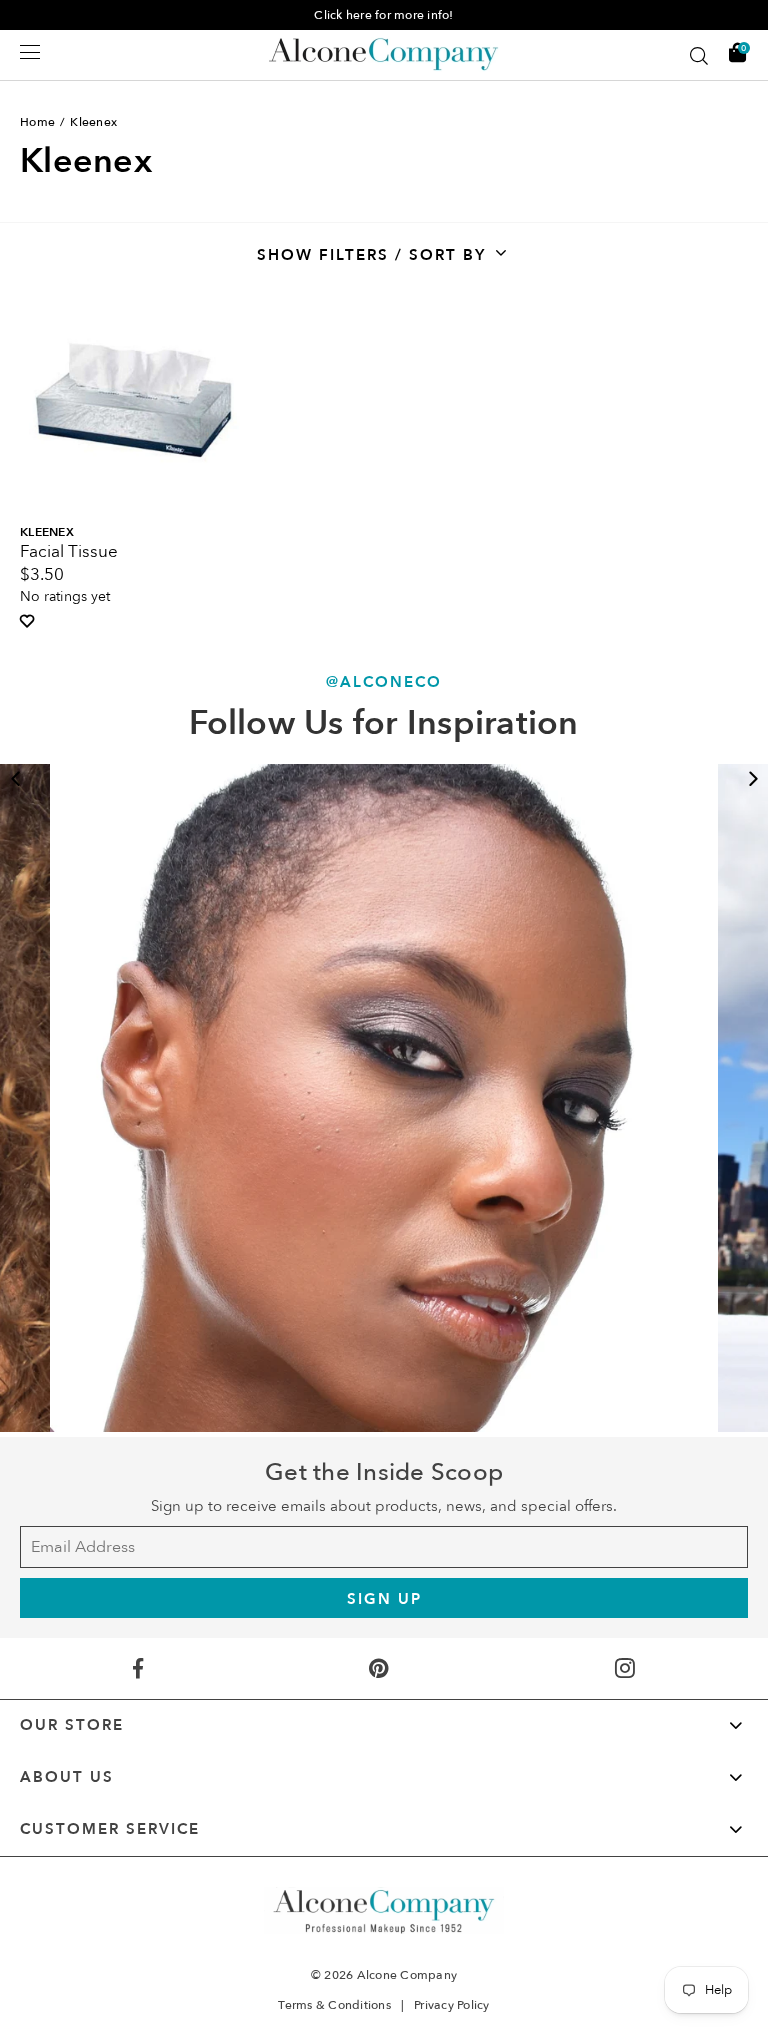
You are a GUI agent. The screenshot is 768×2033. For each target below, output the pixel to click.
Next (753, 779)
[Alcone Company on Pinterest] (379, 1668)
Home (37, 122)
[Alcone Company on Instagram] (624, 1668)
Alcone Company (407, 1975)
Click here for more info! (383, 15)
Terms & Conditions (334, 2005)
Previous (15, 779)
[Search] (699, 56)
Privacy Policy (452, 2005)
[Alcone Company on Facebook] (138, 1668)
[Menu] (30, 52)
